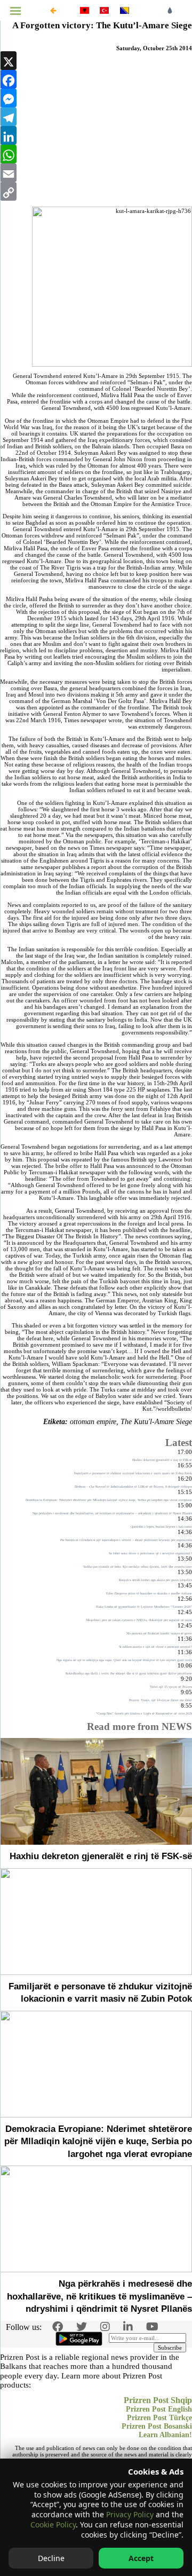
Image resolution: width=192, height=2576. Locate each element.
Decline (51, 2558)
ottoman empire (93, 1422)
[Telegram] (96, 117)
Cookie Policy (53, 2524)
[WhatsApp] (96, 154)
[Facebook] (96, 79)
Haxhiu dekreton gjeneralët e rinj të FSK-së (101, 1856)
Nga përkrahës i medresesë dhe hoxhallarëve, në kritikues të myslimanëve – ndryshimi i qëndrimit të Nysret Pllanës (99, 2296)
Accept (141, 2558)
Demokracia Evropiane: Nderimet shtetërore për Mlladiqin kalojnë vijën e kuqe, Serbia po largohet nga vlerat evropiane (98, 2142)
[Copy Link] (96, 191)
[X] (96, 61)
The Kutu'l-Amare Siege (156, 1422)
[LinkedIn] (96, 135)
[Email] (96, 173)
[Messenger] (96, 98)
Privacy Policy (130, 2514)
